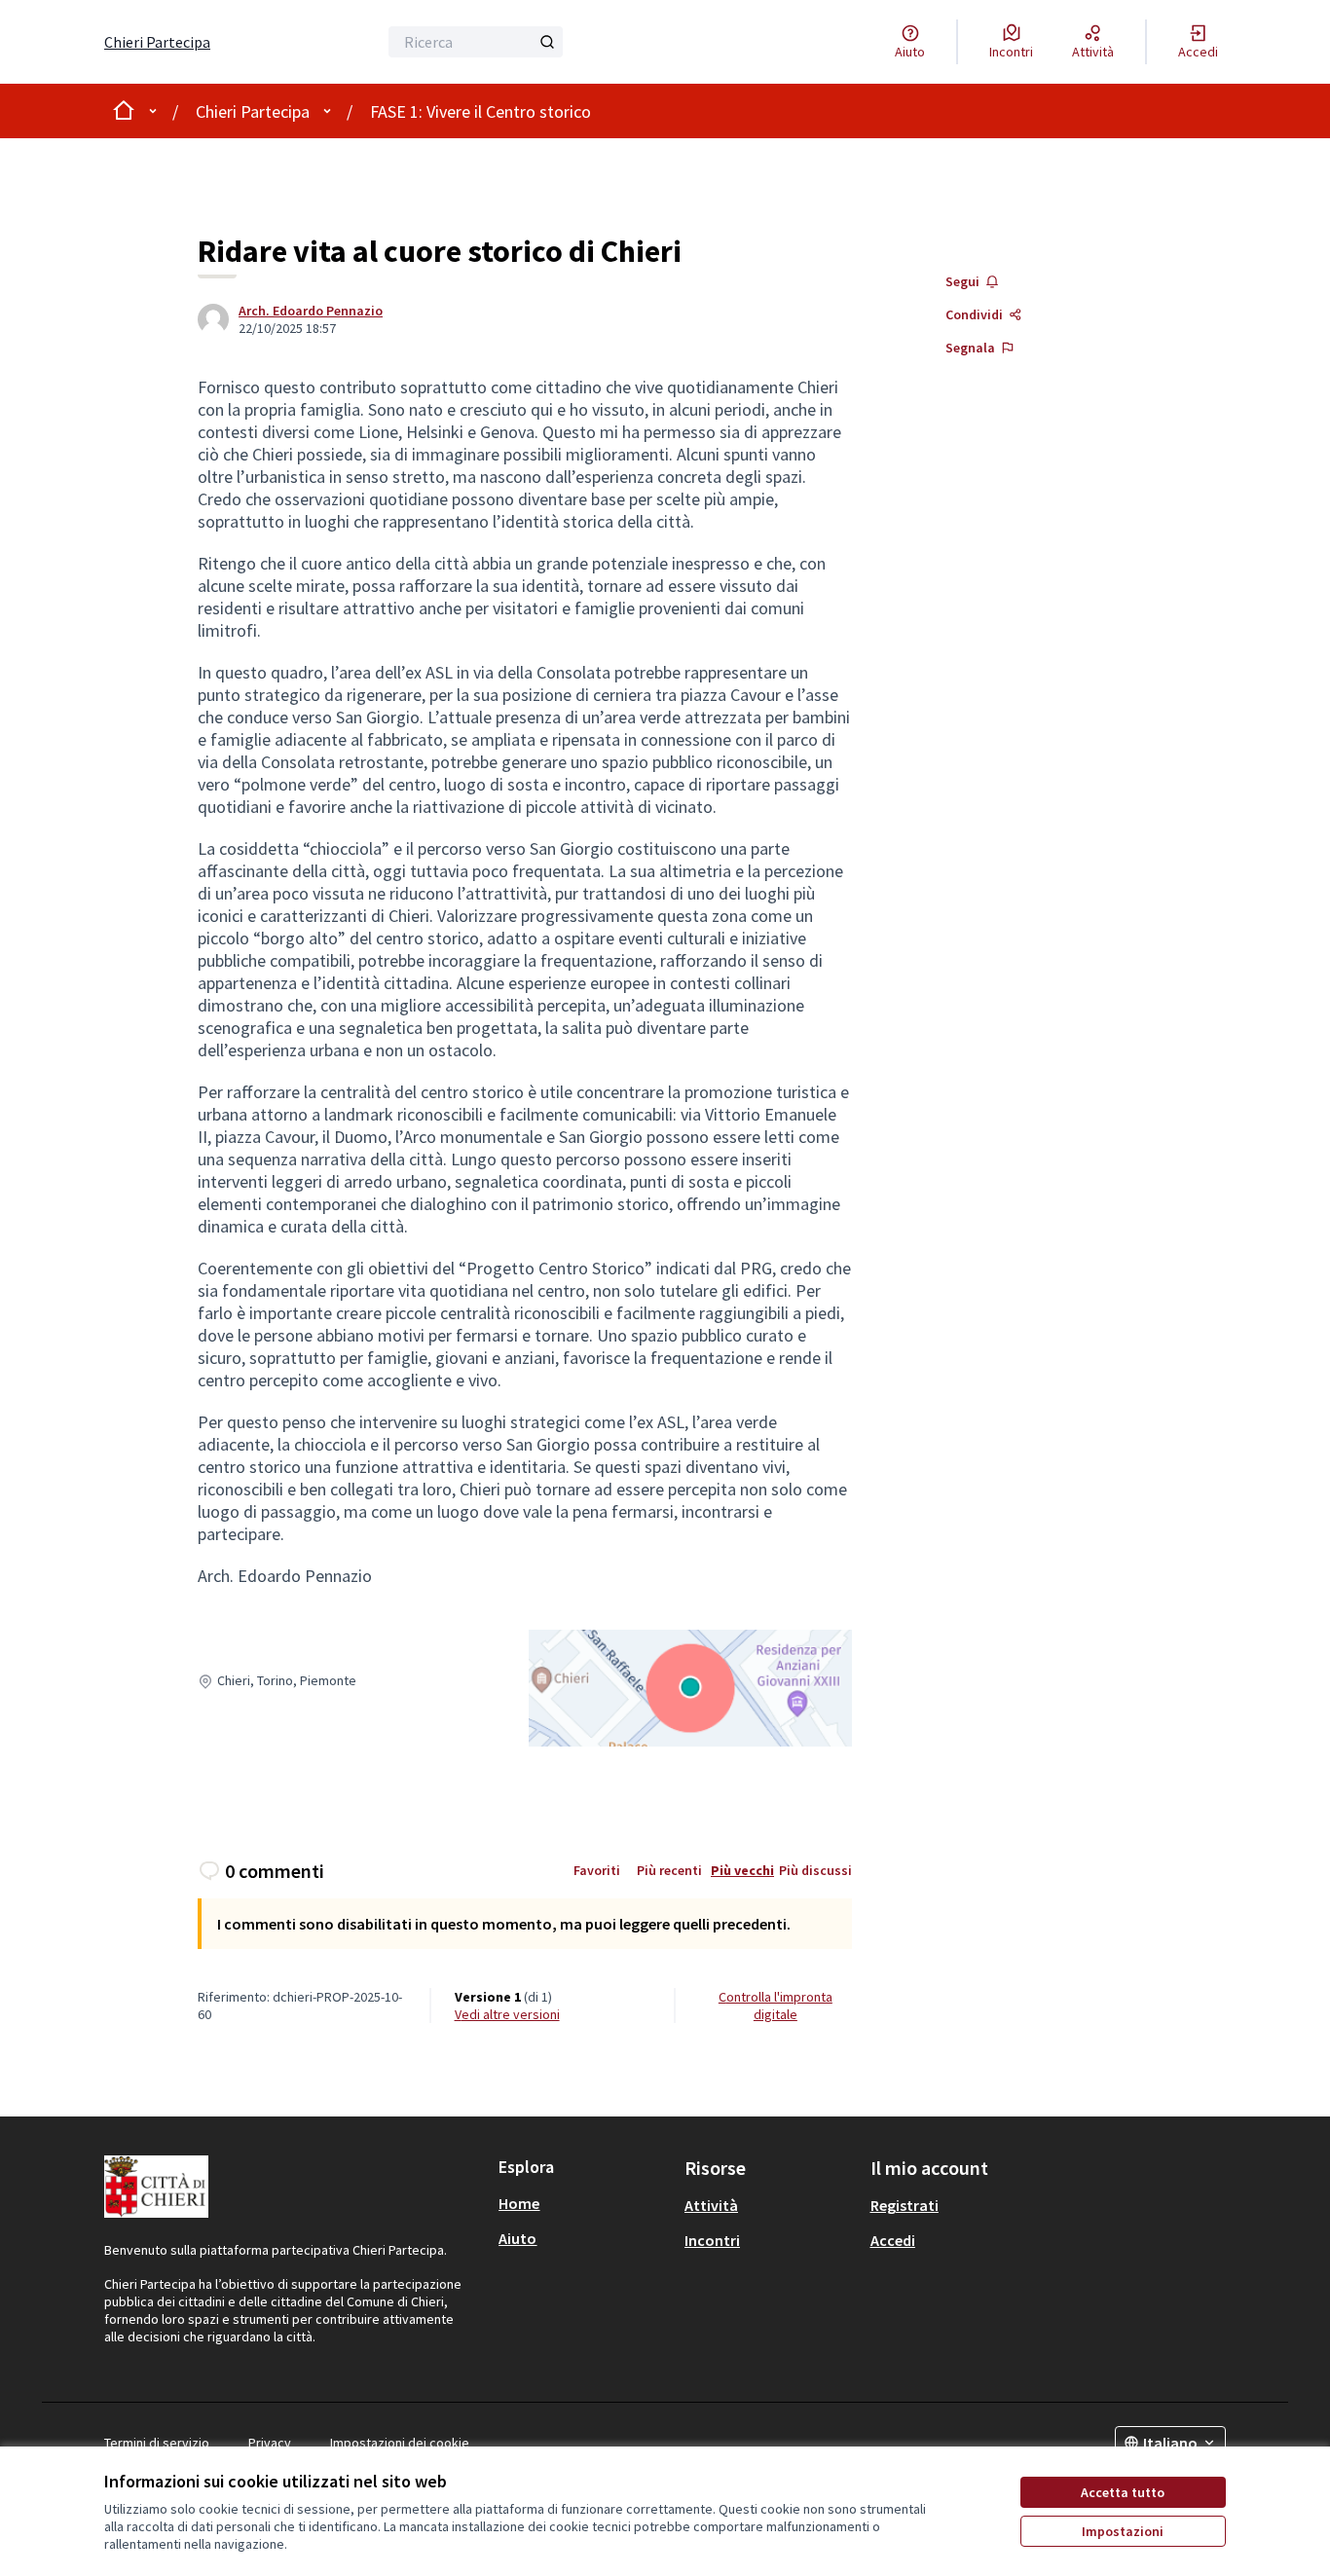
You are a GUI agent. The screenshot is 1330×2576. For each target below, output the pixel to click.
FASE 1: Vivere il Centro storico (480, 111)
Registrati (905, 2205)
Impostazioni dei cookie (400, 2443)
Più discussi (815, 1870)
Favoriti (597, 1870)
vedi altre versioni (507, 2014)
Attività (711, 2205)
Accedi (893, 2240)
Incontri (712, 2240)
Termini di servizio (157, 2443)
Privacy (270, 2443)
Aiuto (517, 2238)
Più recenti (669, 1870)
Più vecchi (742, 1870)
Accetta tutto (1123, 2492)
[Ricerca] (547, 42)
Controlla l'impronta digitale (776, 2006)
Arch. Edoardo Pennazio (311, 311)
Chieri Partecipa (253, 111)
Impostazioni (1123, 2531)
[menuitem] (584, 2203)
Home (519, 2203)
